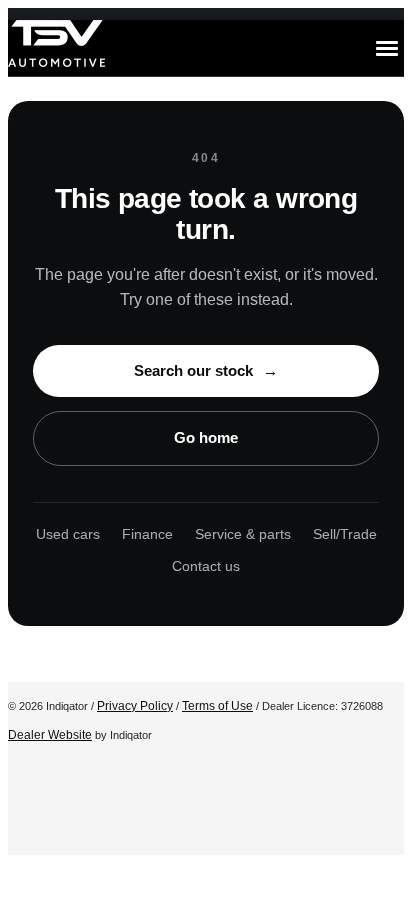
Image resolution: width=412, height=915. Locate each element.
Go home (206, 437)
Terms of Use (217, 706)
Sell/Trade (345, 534)
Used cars (68, 534)
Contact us (206, 566)
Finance (147, 534)
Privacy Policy (135, 706)
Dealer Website (50, 735)
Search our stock (206, 370)
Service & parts (243, 534)
